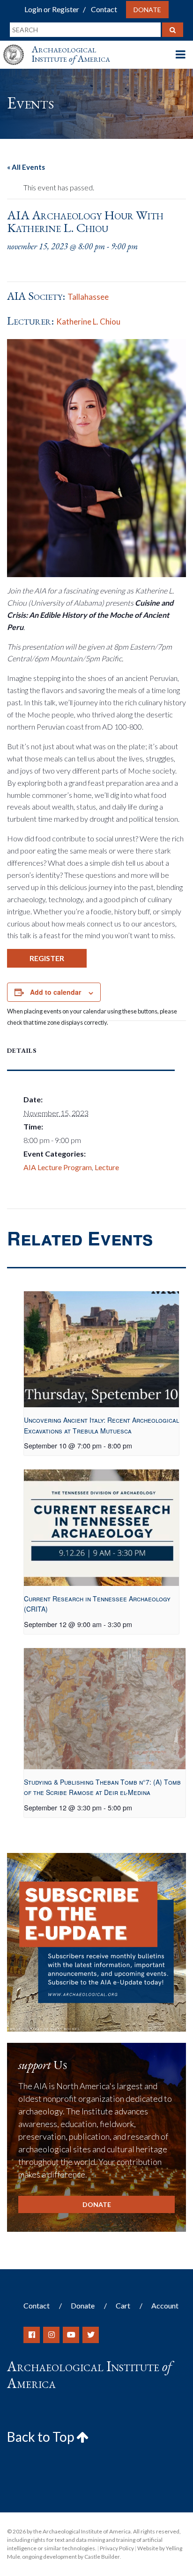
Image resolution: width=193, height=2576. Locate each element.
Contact (104, 9)
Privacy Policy (117, 2548)
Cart (123, 2305)
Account (165, 2305)
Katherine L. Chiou (88, 322)
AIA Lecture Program (58, 1167)
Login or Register (52, 9)
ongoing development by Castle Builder (71, 2557)
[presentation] (101, 1349)
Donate (147, 10)
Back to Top (42, 2437)
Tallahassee (88, 297)
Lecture (107, 1167)
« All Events (26, 167)
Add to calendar (56, 992)
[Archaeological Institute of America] (17, 46)
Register (47, 958)
